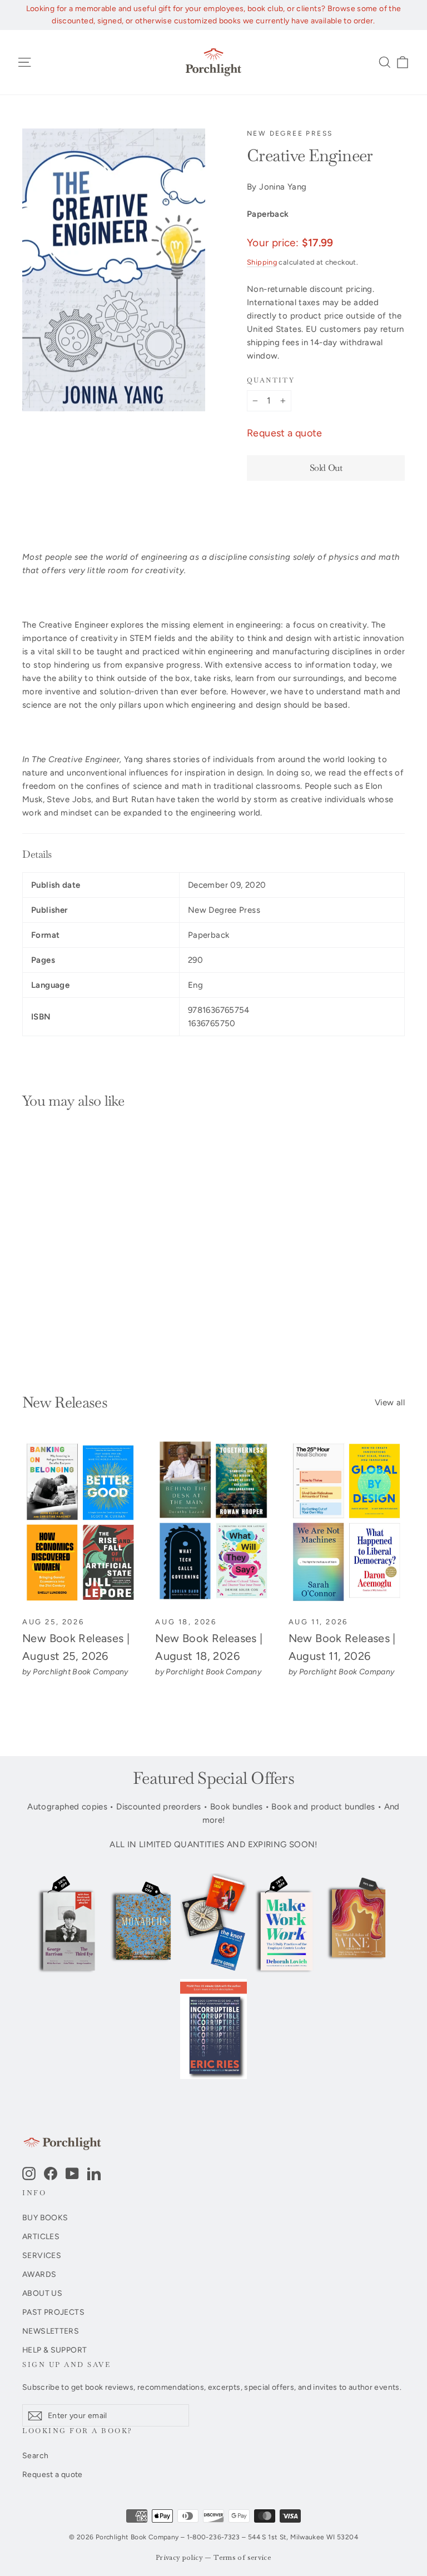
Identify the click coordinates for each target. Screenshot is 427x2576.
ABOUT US (42, 2293)
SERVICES (42, 2255)
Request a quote (285, 433)
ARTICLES (41, 2236)
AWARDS (39, 2274)
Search (35, 2455)
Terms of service (242, 2558)
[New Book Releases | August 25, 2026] (80, 1523)
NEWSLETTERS (51, 2331)
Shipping (262, 262)
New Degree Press (290, 133)
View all (390, 1403)
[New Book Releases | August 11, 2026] (347, 1523)
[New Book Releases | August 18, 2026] (213, 1523)
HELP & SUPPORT (54, 2350)
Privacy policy (179, 2558)
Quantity (271, 381)
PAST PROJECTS (53, 2312)
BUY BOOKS (45, 2217)
